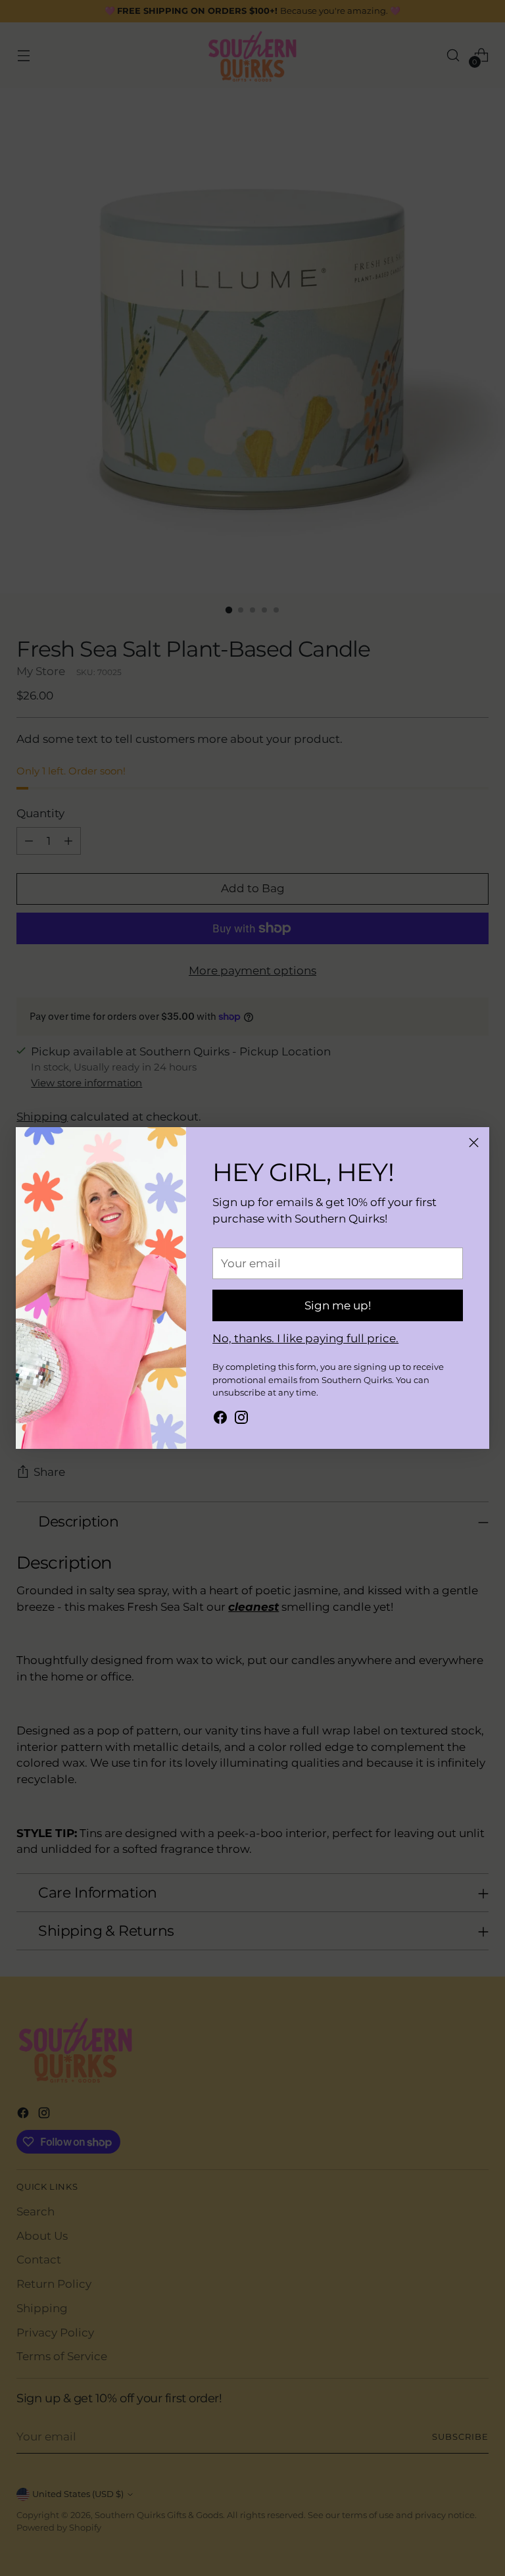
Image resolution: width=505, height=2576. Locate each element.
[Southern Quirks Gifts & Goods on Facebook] (220, 1420)
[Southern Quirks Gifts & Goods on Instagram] (241, 1420)
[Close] (474, 1143)
